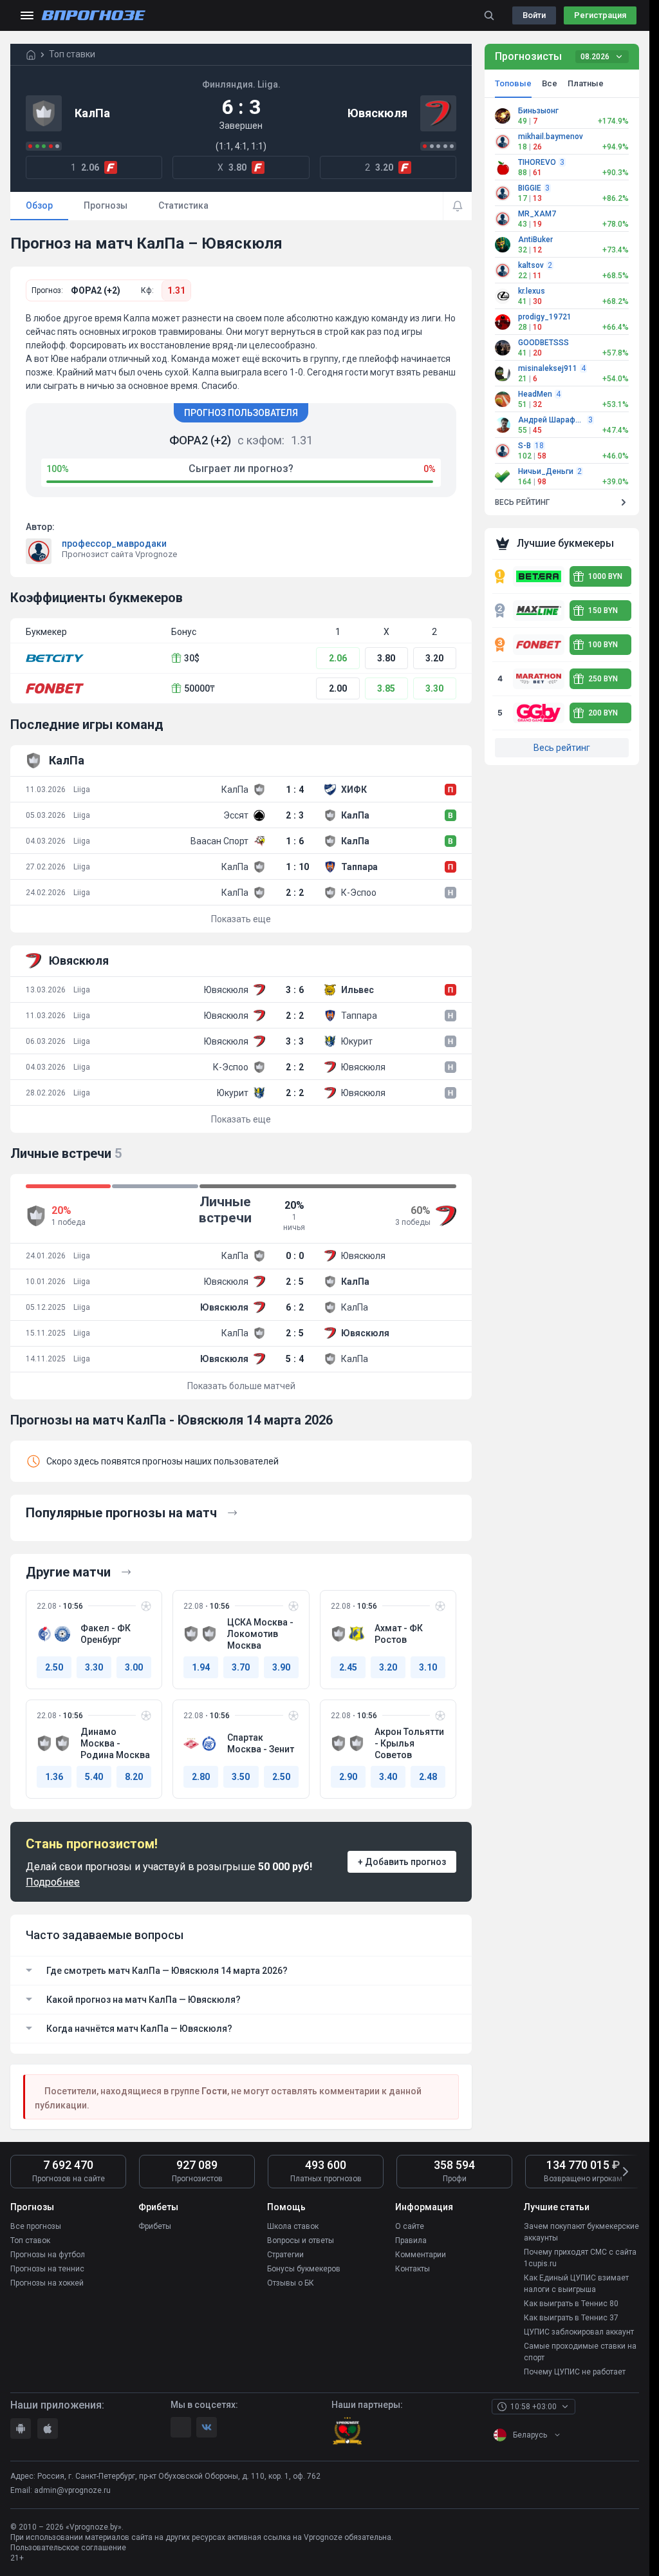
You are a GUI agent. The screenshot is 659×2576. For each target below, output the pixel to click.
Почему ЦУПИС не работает (575, 2372)
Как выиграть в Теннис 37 (571, 2318)
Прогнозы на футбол (48, 2255)
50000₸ (200, 688)
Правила (411, 2240)
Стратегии (285, 2255)
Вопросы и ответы (301, 2240)
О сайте (410, 2226)
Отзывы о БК (291, 2283)
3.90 (281, 1667)
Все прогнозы (36, 2226)
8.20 (134, 1777)
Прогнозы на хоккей (47, 2283)
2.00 (338, 688)
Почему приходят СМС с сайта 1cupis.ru (580, 2258)
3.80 (386, 658)
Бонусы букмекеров (304, 2269)
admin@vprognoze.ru (72, 2490)
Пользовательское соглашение (68, 2548)
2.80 (201, 1777)
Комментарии (421, 2255)
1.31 (176, 290)
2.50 (54, 1667)
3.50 (241, 1777)
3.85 (386, 688)
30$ (192, 658)
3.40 (388, 1777)
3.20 (434, 658)
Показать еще (241, 919)
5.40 (94, 1777)
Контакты (413, 2269)
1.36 (54, 1777)
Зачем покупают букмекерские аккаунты (581, 2232)
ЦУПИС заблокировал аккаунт (579, 2332)
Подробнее (53, 1882)
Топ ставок (30, 2240)
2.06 (338, 658)
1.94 (201, 1667)
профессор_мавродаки (114, 544)
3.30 (434, 688)
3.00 (134, 1667)
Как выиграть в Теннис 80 (571, 2304)
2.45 (348, 1667)
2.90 (348, 1777)
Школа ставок (293, 2226)
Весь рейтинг (562, 748)
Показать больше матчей (241, 1386)
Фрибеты (155, 2226)
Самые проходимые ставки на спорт (580, 2352)
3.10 (428, 1667)
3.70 (241, 1667)
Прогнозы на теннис (47, 2269)
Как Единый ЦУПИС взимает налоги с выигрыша (576, 2284)
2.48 (428, 1777)
